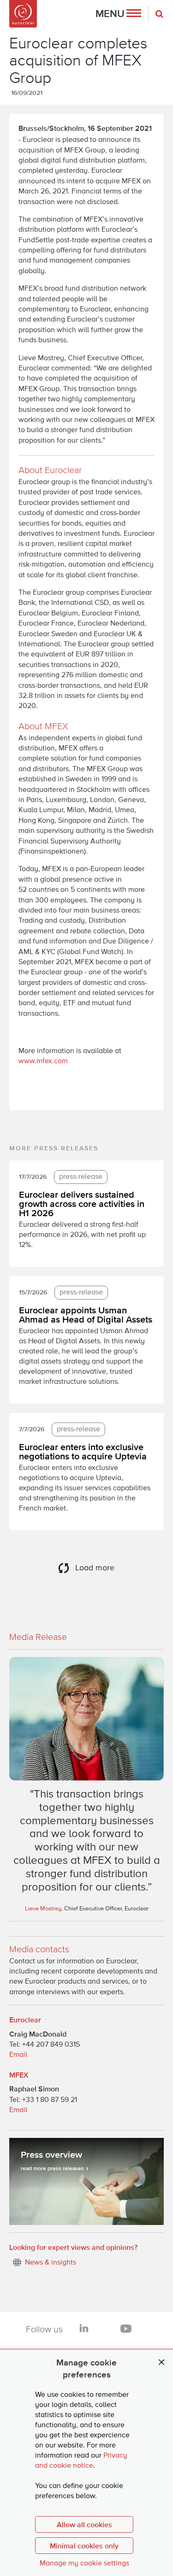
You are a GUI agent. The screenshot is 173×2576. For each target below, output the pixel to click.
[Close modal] (161, 2362)
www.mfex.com (43, 1061)
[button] (118, 14)
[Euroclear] (23, 14)
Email (18, 2055)
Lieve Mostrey (43, 1909)
